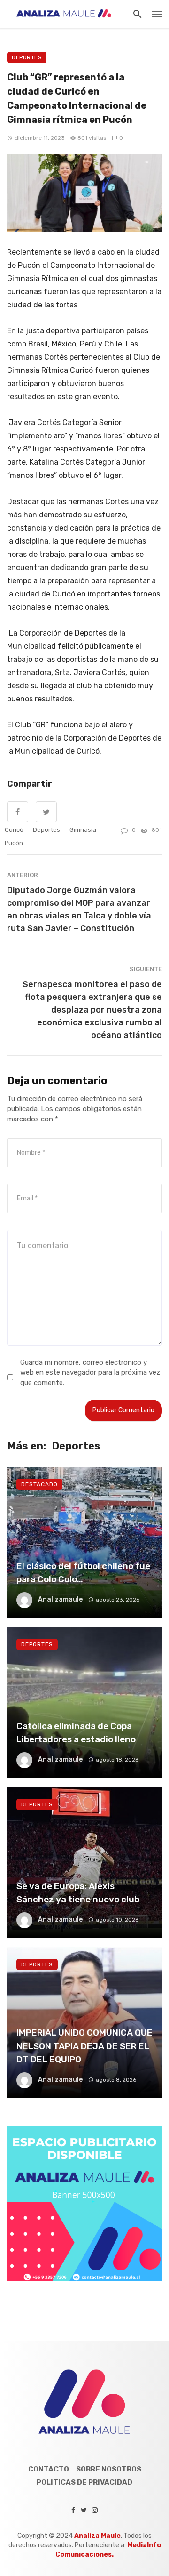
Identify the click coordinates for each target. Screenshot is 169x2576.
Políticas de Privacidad (84, 2482)
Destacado (39, 1484)
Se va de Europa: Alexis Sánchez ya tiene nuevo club (78, 1893)
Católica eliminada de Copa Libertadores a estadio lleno (76, 1733)
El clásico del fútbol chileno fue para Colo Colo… (83, 1573)
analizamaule (60, 1599)
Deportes (27, 57)
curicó (14, 830)
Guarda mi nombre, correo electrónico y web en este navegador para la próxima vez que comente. (90, 1373)
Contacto (49, 2469)
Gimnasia (83, 830)
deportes (46, 830)
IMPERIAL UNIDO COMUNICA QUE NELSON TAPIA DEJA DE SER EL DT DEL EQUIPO (84, 2046)
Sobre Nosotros (109, 2469)
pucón (14, 843)
